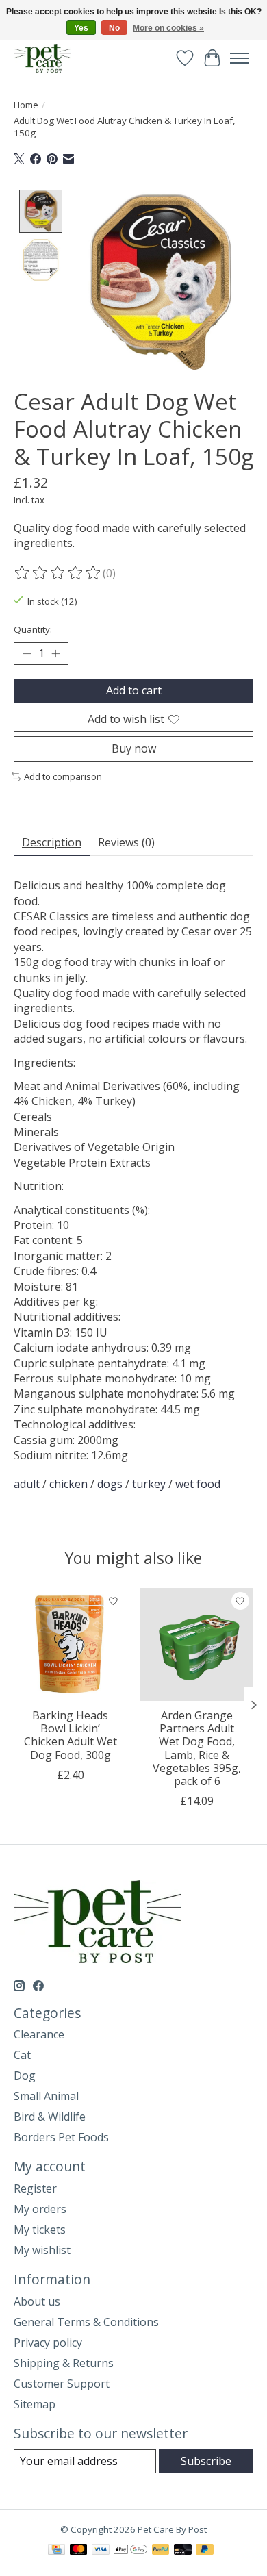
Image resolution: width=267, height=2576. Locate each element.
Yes (81, 28)
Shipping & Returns (64, 2363)
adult (27, 1484)
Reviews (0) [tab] (126, 842)
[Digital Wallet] (130, 2551)
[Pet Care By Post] (42, 58)
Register (35, 2188)
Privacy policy (48, 2343)
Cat (22, 2055)
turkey (149, 1484)
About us (37, 2301)
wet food (198, 1484)
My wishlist (42, 2250)
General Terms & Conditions (86, 2322)
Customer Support (62, 2384)
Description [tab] (52, 842)
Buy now (134, 748)
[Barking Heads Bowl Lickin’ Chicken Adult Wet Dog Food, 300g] (70, 1644)
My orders (40, 2209)
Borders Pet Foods (61, 2137)
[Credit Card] (56, 2551)
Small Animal (46, 2096)
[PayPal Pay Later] (205, 2551)
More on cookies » (168, 28)
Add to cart (134, 690)
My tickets (40, 2230)
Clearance (39, 2034)
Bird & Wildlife (50, 2117)
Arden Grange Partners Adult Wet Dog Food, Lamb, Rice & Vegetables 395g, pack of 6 (197, 1748)
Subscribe (206, 2461)
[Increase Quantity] (55, 654)
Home (26, 105)
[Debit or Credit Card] (183, 2551)
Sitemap (35, 2404)
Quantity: (33, 629)
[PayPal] (161, 2551)
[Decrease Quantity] (27, 654)
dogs (110, 1484)
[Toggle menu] (240, 58)
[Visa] (101, 2551)
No (114, 28)
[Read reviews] (58, 573)
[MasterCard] (79, 2551)
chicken (68, 1484)
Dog (25, 2075)
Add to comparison (63, 776)
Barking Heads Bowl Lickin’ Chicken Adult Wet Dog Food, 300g (71, 1735)
